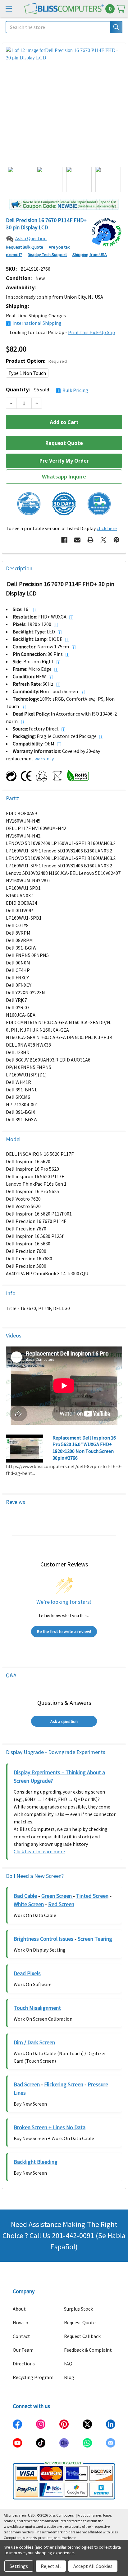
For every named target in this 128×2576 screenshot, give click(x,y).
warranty (44, 758)
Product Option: (36, 361)
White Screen (29, 1904)
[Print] (90, 540)
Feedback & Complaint (88, 2350)
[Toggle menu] (9, 9)
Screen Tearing (95, 1939)
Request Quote (80, 2322)
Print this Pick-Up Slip (91, 332)
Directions (24, 2364)
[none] (64, 105)
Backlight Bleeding (36, 2162)
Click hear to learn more (39, 1851)
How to (21, 2322)
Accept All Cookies (93, 2566)
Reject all (51, 2566)
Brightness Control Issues (43, 1939)
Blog (69, 2377)
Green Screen (57, 1896)
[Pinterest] (117, 540)
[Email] (77, 540)
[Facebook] (64, 540)
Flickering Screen (64, 2084)
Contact (21, 2336)
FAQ (68, 2364)
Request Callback (82, 2336)
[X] (103, 540)
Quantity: (47, 390)
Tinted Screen (92, 1896)
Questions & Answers (64, 1703)
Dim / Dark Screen (34, 2042)
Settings (19, 2566)
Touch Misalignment (37, 2008)
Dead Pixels (27, 1973)
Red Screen (61, 1904)
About (19, 2309)
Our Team (23, 2350)
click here (107, 528)
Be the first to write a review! (64, 1631)
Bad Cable (25, 1896)
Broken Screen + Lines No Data (50, 2127)
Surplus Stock (78, 2309)
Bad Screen (27, 2084)
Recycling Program (33, 2377)
